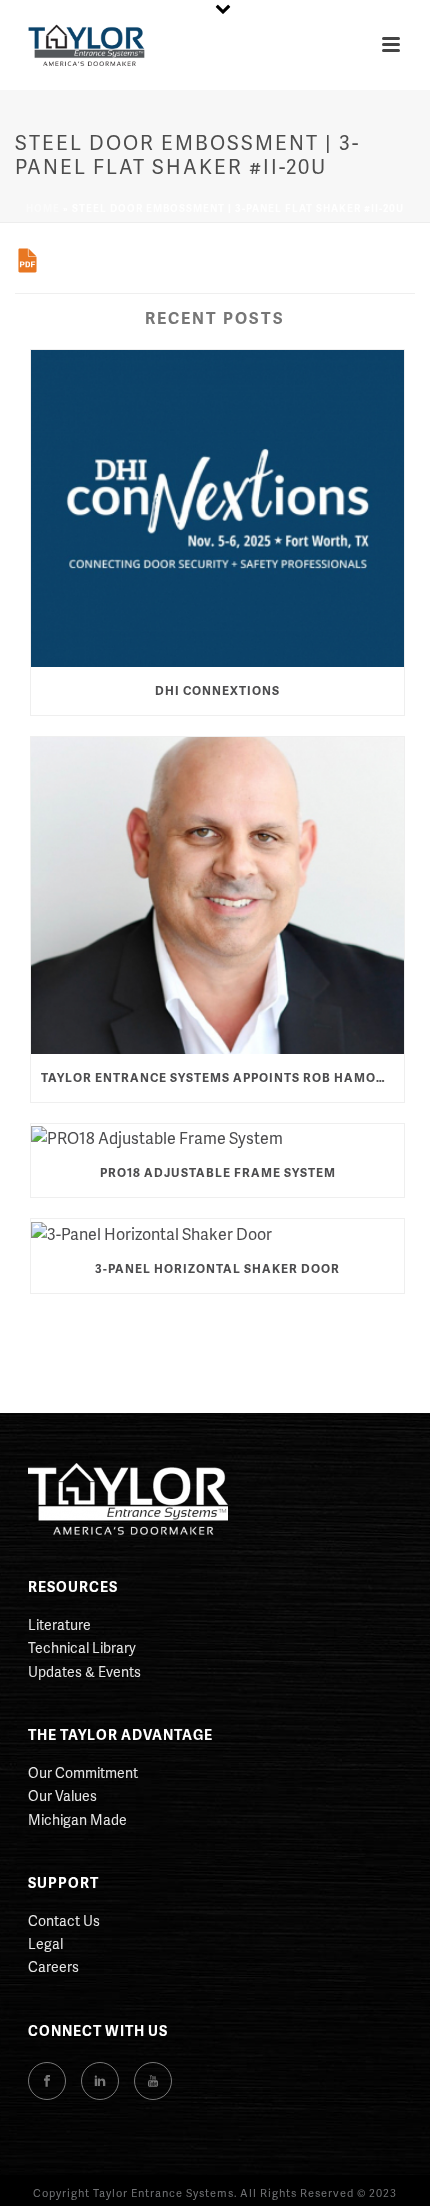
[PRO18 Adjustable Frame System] (217, 1137)
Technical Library (82, 1647)
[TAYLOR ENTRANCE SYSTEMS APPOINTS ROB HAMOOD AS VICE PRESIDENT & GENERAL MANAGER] (217, 895)
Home (43, 208)
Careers (53, 1966)
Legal (45, 1943)
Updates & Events (84, 1671)
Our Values (62, 1795)
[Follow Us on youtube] (153, 2081)
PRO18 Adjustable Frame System (218, 1172)
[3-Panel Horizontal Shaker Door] (217, 1232)
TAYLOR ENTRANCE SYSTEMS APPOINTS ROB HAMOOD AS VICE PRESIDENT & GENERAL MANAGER (222, 1077)
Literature (59, 1624)
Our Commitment (83, 1772)
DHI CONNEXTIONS (217, 690)
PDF (27, 260)
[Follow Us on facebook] (47, 2081)
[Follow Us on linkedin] (100, 2081)
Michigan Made (77, 1819)
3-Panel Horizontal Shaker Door (217, 1268)
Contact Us (64, 1920)
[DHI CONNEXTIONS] (217, 508)
